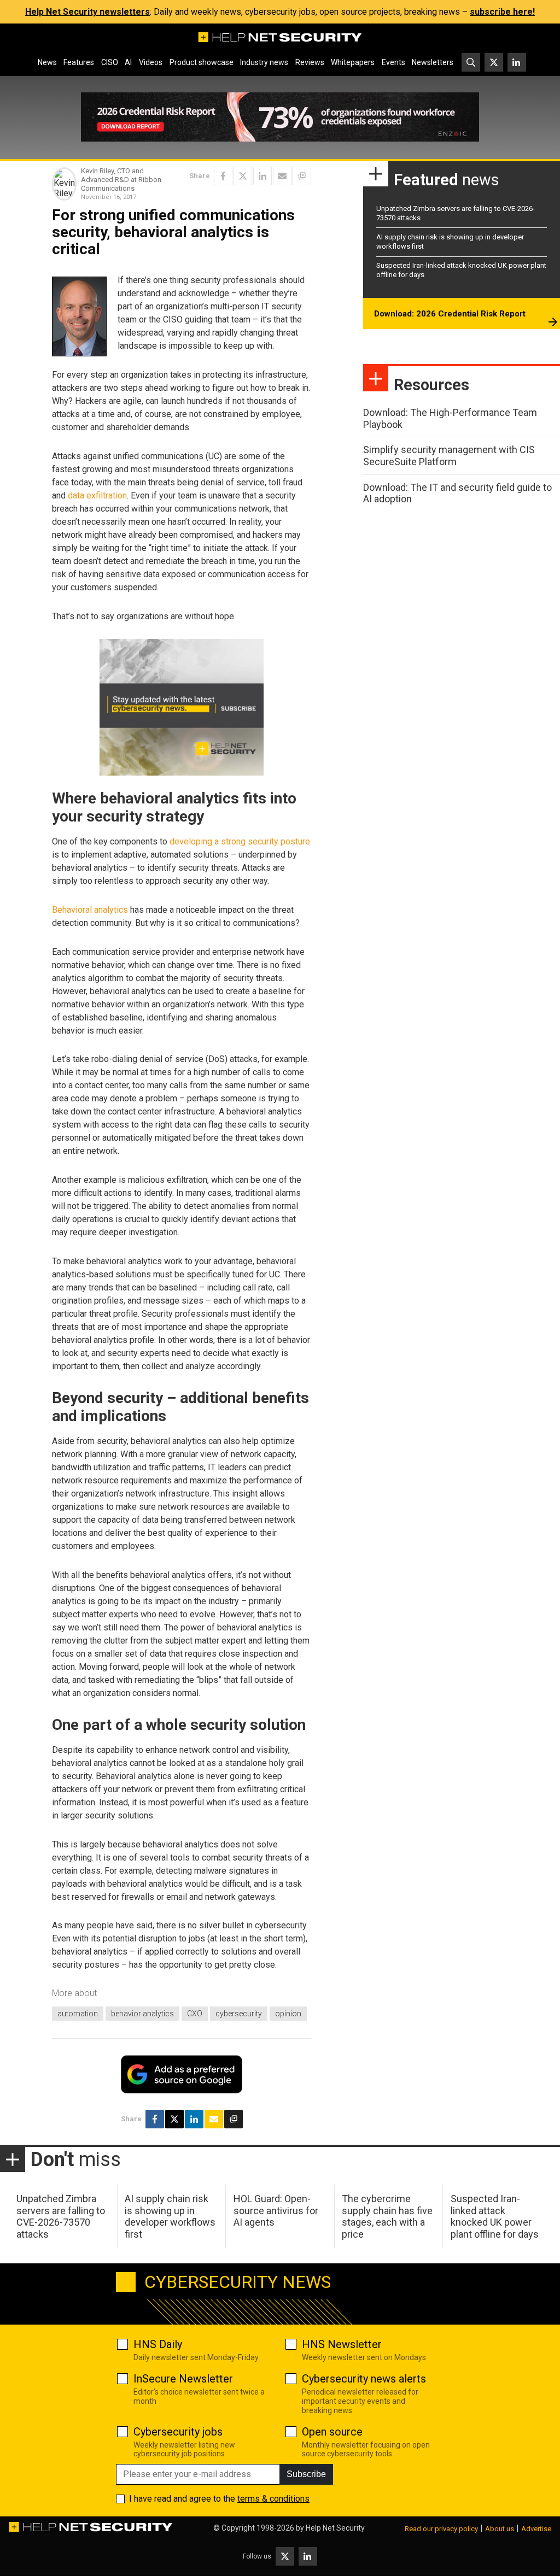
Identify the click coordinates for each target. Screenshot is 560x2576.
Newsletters (433, 62)
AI (128, 62)
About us (500, 2529)
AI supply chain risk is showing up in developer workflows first (170, 2216)
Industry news (264, 62)
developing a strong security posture (240, 841)
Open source (332, 2432)
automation (78, 2014)
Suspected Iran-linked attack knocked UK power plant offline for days (495, 2216)
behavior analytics (142, 2014)
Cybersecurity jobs (178, 2432)
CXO (195, 2014)
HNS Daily (158, 2344)
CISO (110, 62)
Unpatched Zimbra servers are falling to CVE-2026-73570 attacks (61, 2216)
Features (79, 62)
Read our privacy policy (441, 2529)
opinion (288, 2014)
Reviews (310, 62)
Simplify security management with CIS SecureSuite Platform (449, 456)
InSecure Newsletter (183, 2379)
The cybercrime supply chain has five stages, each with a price (387, 2216)
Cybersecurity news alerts (364, 2379)
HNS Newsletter (342, 2344)
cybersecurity (239, 2014)
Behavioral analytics (90, 910)
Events (393, 62)
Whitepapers (353, 62)
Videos (151, 62)
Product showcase (202, 62)
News (47, 62)
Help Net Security (335, 2528)
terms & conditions (273, 2499)
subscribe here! (502, 12)
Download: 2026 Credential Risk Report (450, 314)
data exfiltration (97, 495)
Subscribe (306, 2474)
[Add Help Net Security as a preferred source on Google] (302, 176)
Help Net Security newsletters (87, 12)
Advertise (536, 2529)
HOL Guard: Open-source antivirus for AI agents (276, 2210)
